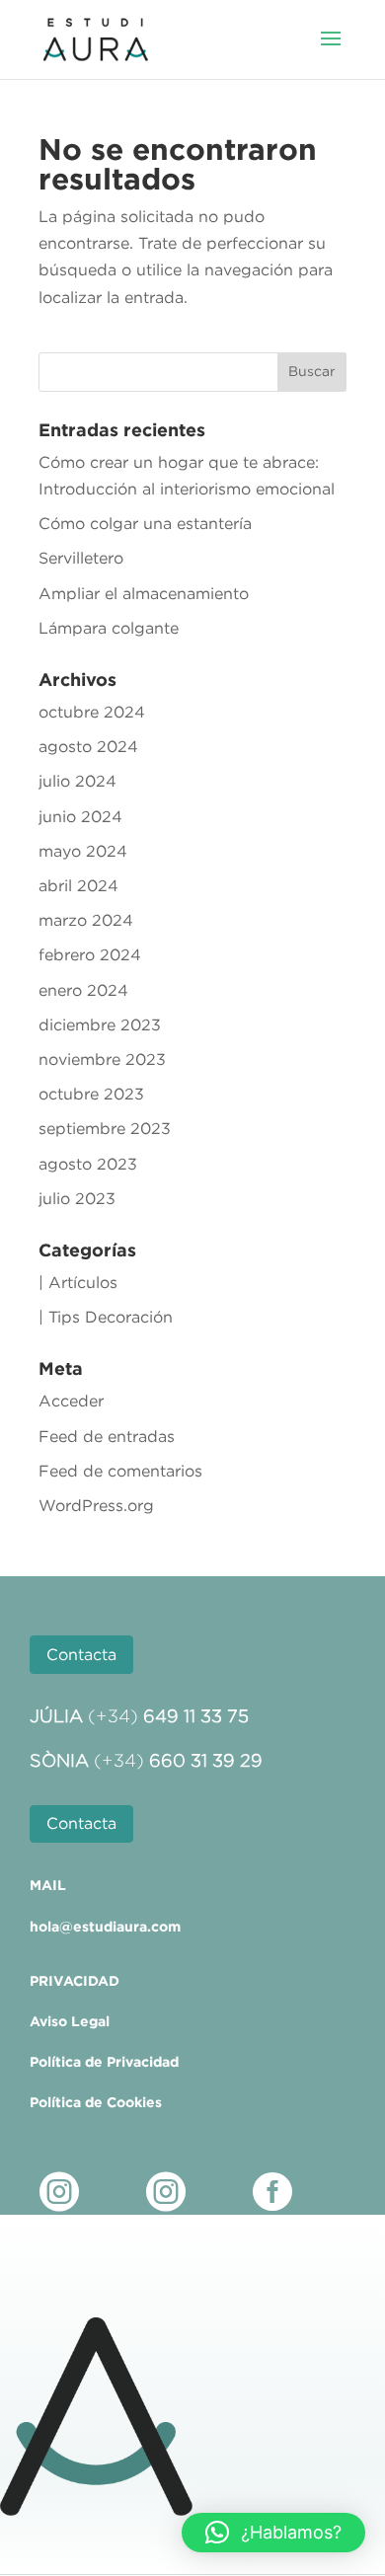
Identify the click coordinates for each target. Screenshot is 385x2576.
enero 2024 (83, 990)
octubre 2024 (92, 712)
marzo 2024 (86, 920)
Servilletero (81, 558)
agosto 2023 (88, 1164)
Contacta (81, 1654)
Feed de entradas (107, 1436)
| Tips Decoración (106, 1317)
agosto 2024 (88, 746)
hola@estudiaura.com (105, 1927)
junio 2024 (80, 816)
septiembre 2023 (105, 1128)
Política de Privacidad (104, 2062)
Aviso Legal (70, 2021)
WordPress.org (96, 1505)
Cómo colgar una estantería (145, 523)
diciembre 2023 (100, 1024)
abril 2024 (78, 885)
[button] (273, 2533)
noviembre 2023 (102, 1059)
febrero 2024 (90, 954)
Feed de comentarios (120, 1471)
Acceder (71, 1401)
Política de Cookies (96, 2102)
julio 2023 (77, 1198)
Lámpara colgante (109, 628)
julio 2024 (77, 781)
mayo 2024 (83, 851)
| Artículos (78, 1282)
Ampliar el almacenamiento (144, 593)
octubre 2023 (91, 1094)
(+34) (168, 1716)
